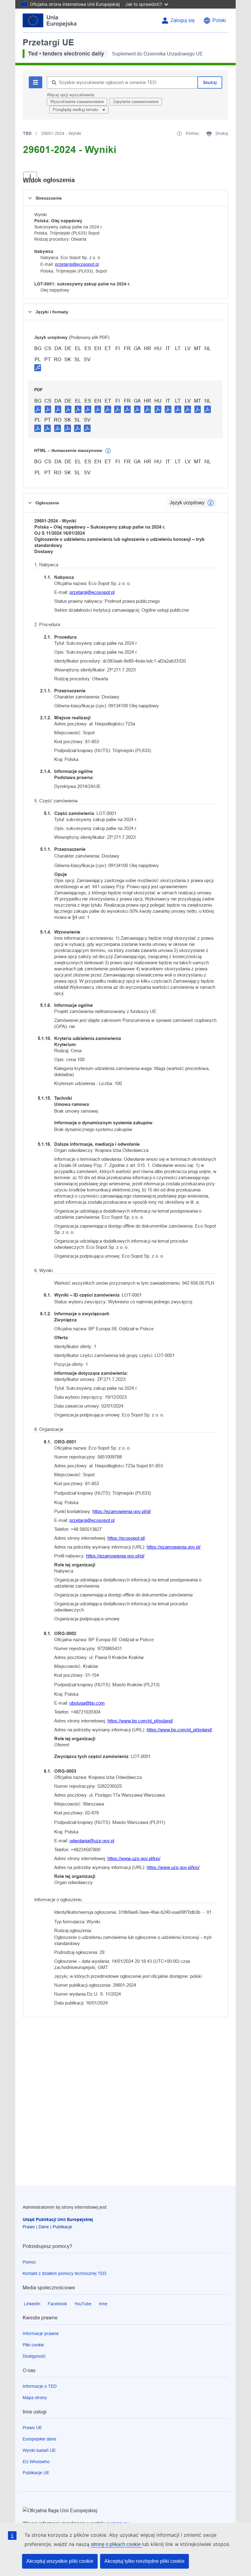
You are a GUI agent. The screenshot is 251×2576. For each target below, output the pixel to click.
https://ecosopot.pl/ (126, 1538)
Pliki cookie (33, 2345)
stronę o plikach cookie (116, 2544)
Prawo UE (32, 2428)
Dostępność (34, 2356)
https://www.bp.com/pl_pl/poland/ (140, 1721)
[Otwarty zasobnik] (30, 177)
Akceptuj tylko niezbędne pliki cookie (144, 2561)
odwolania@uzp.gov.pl (92, 1841)
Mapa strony (35, 2398)
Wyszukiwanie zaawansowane (77, 102)
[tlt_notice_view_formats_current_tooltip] (211, 503)
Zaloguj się (183, 20)
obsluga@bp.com (87, 1703)
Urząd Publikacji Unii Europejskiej (58, 2219)
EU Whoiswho (36, 2462)
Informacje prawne (41, 2333)
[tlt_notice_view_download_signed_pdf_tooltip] (38, 368)
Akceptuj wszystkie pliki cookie (60, 2561)
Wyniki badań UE (39, 2450)
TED (27, 133)
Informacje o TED (40, 2386)
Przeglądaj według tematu (76, 110)
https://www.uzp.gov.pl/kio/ (134, 1858)
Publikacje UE (36, 2473)
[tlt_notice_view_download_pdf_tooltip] (38, 409)
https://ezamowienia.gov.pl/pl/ (122, 1511)
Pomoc (29, 2262)
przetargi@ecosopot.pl (77, 264)
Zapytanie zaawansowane (136, 102)
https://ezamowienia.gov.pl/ (174, 1547)
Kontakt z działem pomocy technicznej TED (64, 2273)
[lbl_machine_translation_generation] (108, 451)
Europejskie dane (39, 2439)
